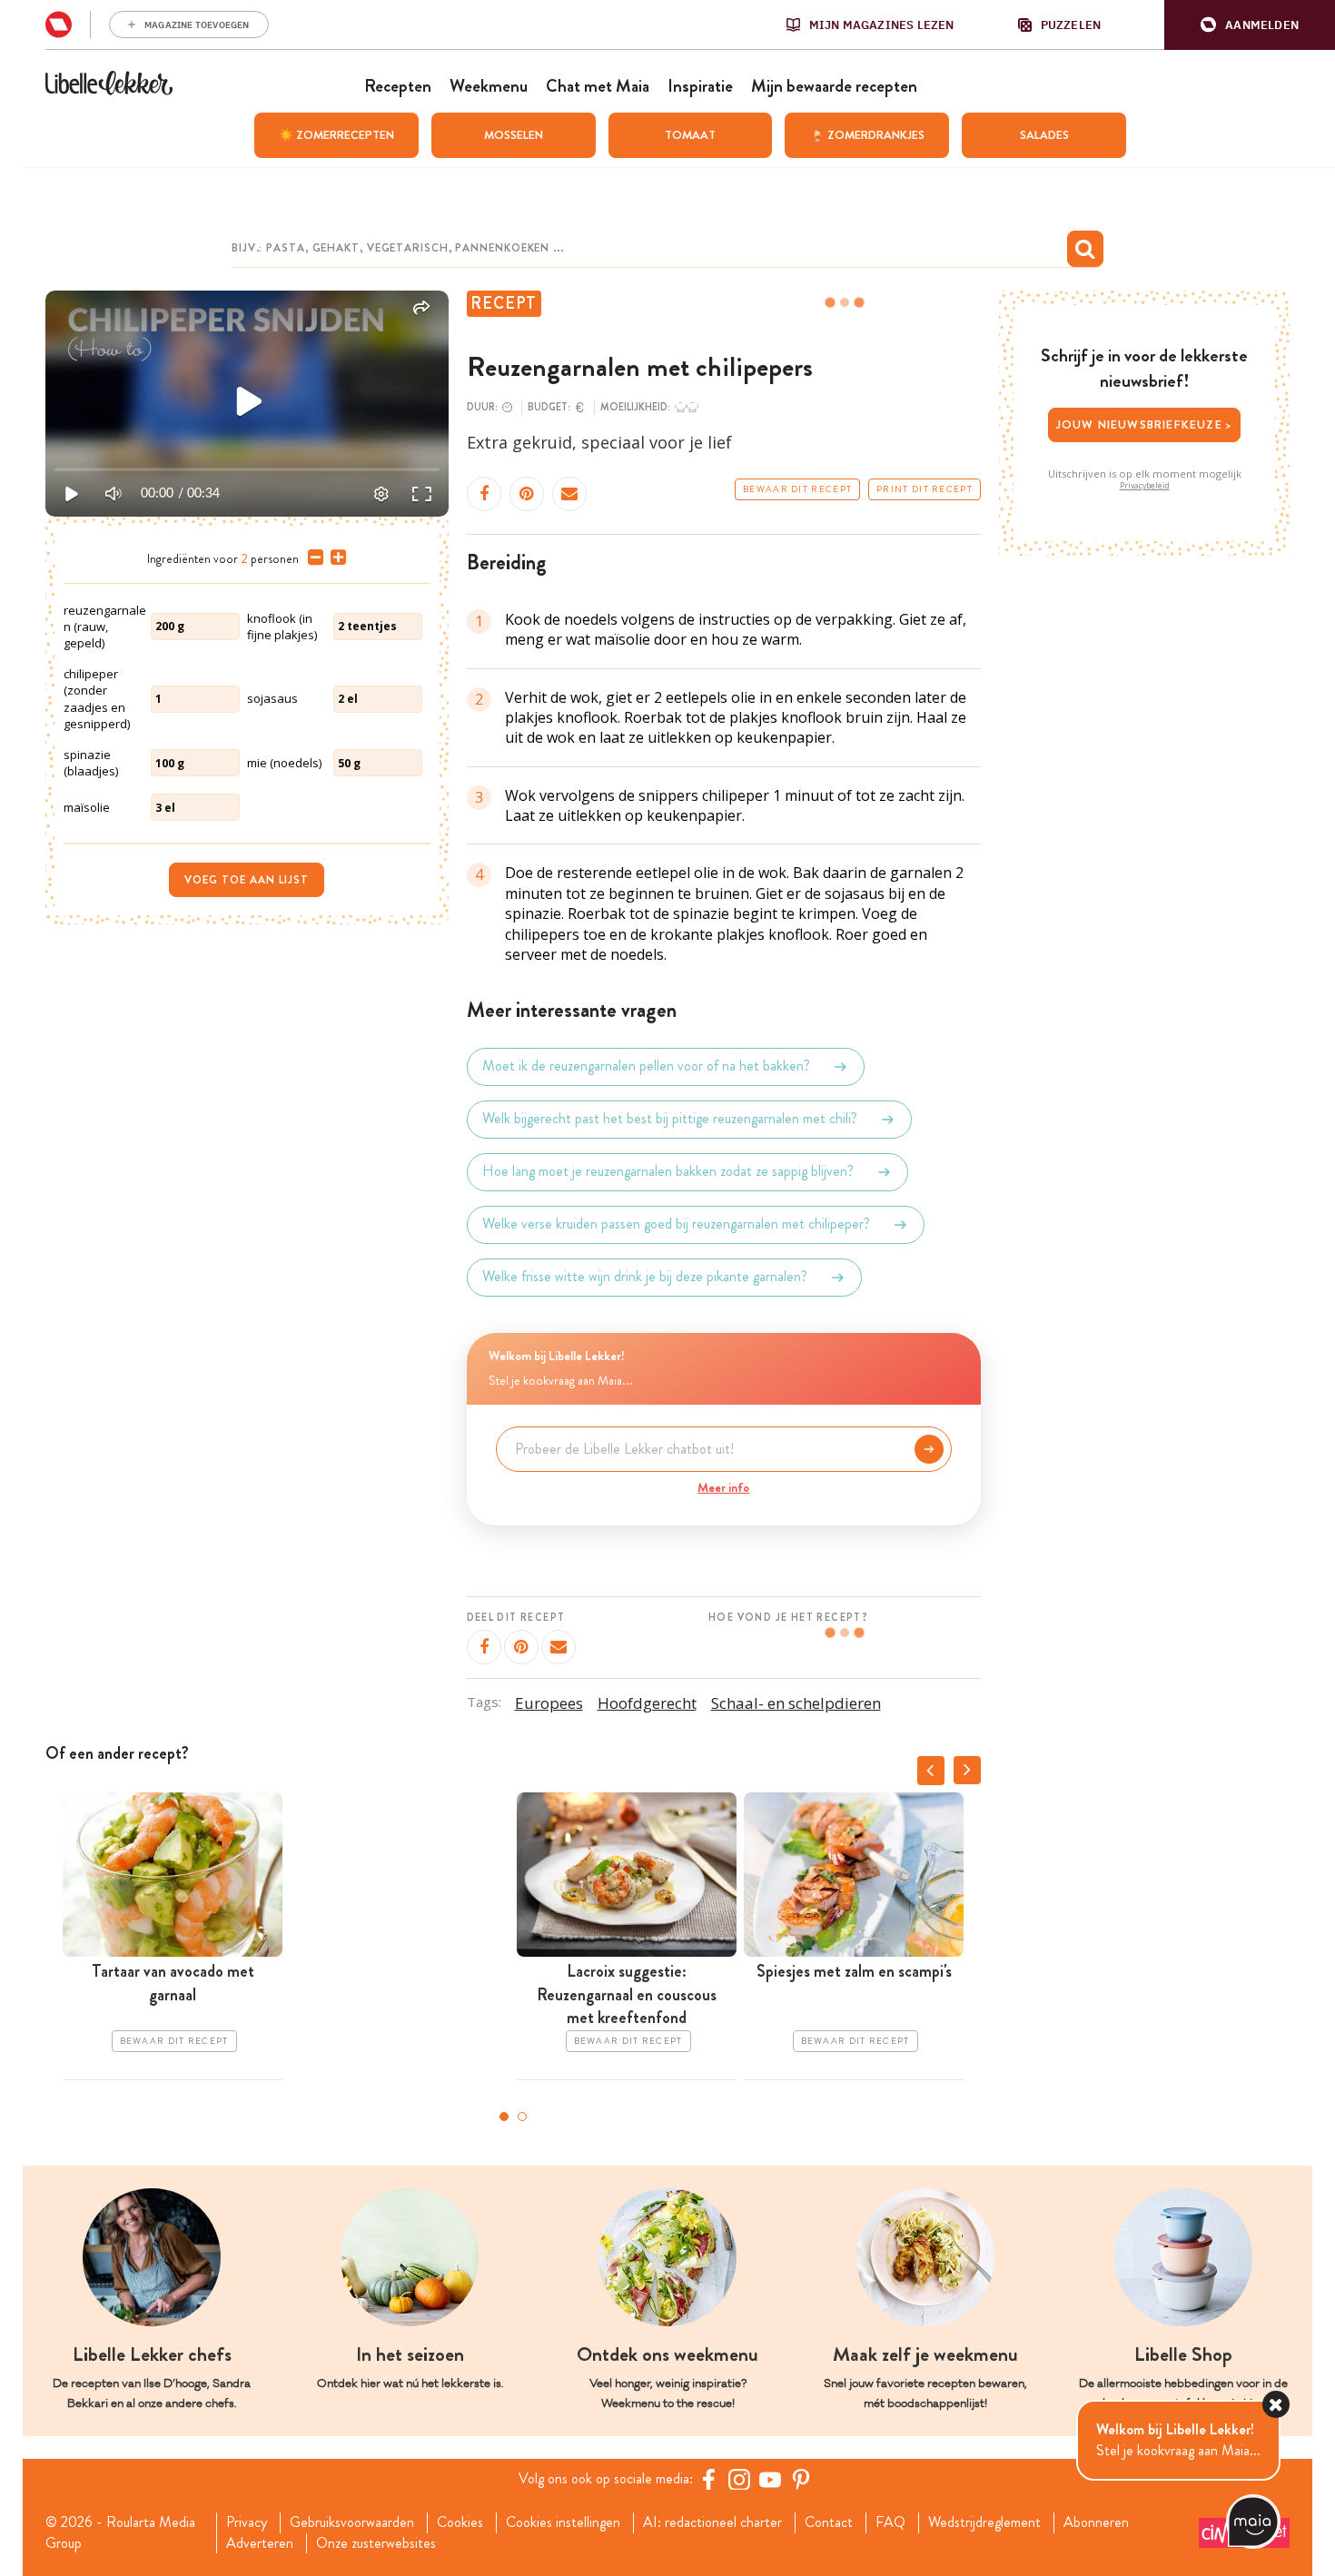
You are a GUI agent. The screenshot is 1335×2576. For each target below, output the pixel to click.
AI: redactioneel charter (712, 2522)
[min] (312, 558)
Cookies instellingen (563, 2522)
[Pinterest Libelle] (801, 2479)
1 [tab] (504, 2117)
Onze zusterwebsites (376, 2543)
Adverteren (260, 2543)
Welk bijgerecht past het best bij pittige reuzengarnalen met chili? (670, 1119)
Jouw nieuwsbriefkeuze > (1145, 424)
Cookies (460, 2522)
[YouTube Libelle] (770, 2479)
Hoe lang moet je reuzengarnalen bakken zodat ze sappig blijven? (668, 1172)
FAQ (890, 2522)
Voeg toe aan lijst (247, 880)
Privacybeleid (1145, 486)
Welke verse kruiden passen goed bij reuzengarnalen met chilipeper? (676, 1224)
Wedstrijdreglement (984, 2522)
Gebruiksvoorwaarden (352, 2522)
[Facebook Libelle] (708, 2479)
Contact (829, 2522)
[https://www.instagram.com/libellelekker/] (739, 2479)
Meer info (723, 1487)
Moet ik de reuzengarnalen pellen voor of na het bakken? (646, 1066)
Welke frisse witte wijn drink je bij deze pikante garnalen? (645, 1277)
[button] (1250, 25)
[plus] (335, 558)
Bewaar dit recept (797, 489)
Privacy (247, 2522)
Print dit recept (925, 489)
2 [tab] (522, 2117)
